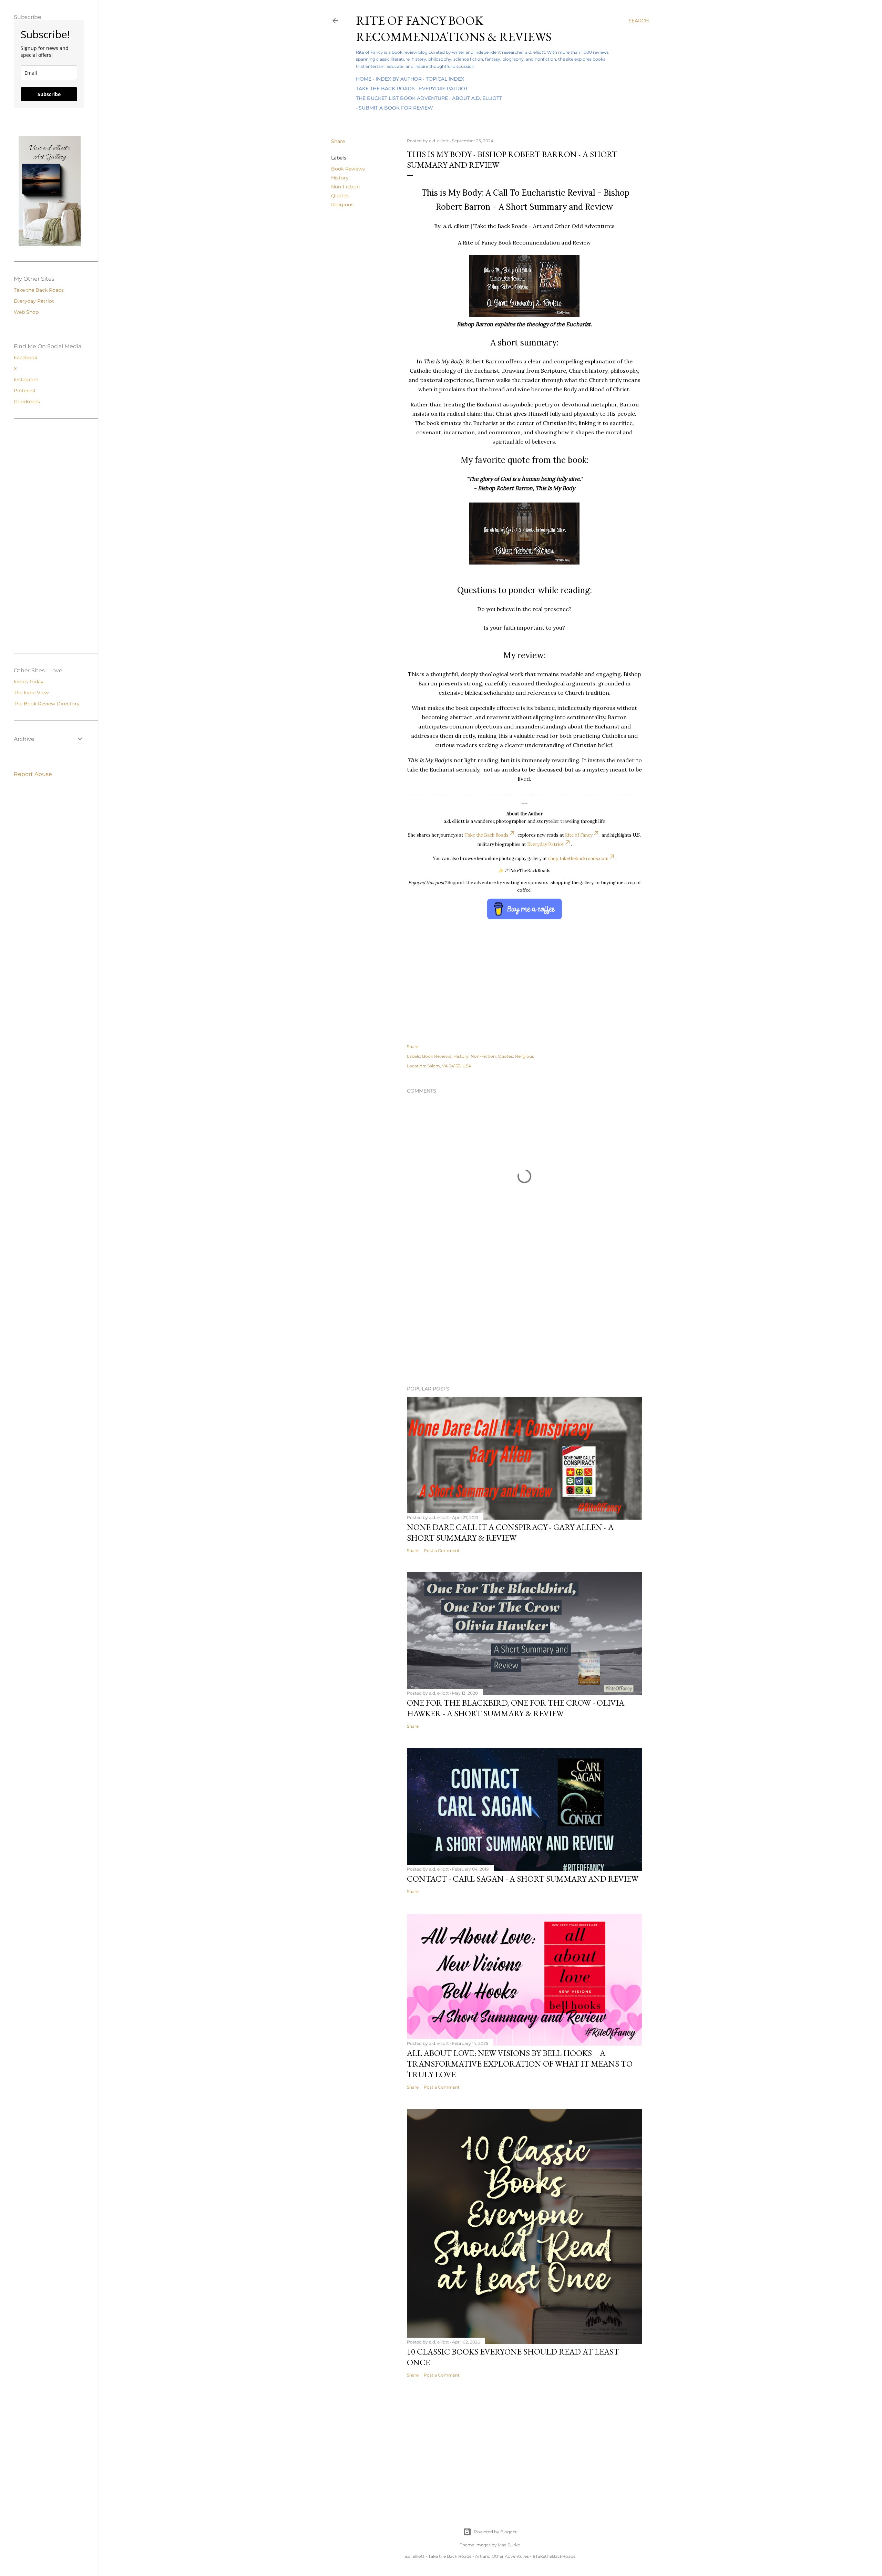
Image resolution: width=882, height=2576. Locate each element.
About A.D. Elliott (477, 98)
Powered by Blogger (495, 2532)
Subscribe (49, 94)
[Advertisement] (490, 1320)
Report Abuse (33, 774)
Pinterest (25, 391)
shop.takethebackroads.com (578, 858)
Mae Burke (509, 2545)
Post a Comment (442, 1550)
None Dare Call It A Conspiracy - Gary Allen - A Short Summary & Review (510, 1532)
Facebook (25, 358)
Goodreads (27, 402)
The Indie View (31, 693)
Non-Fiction (345, 187)
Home (364, 79)
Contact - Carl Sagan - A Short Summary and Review (523, 1879)
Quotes (340, 196)
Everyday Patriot (443, 89)
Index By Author (399, 79)
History (340, 178)
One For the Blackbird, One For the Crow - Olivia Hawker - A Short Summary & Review (516, 1708)
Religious (342, 205)
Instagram (26, 380)
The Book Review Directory (47, 704)
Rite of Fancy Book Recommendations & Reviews (454, 29)
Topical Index (445, 79)
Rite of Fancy (579, 835)
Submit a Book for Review (396, 108)
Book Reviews (348, 169)
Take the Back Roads (385, 89)
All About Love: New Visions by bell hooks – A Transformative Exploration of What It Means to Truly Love (520, 2064)
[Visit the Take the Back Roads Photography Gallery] (50, 245)
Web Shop (26, 312)
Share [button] (338, 141)
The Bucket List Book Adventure (402, 98)
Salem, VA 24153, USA (449, 1066)
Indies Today (29, 682)
